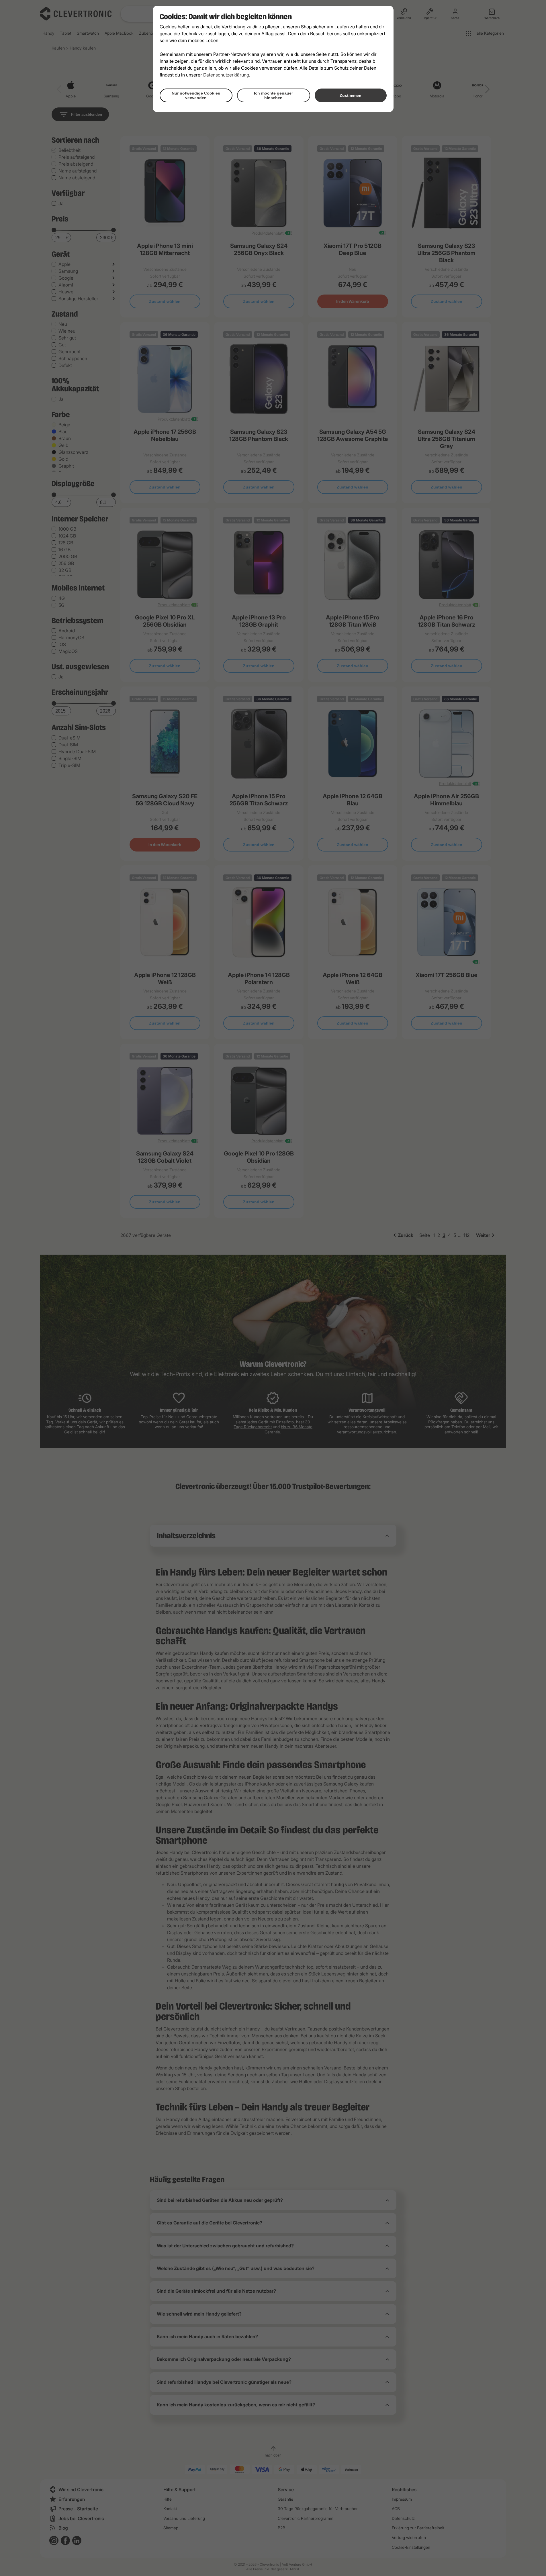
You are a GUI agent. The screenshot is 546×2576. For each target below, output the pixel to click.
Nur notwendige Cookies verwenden (196, 95)
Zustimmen (351, 95)
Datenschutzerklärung (226, 75)
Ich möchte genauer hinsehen (273, 95)
